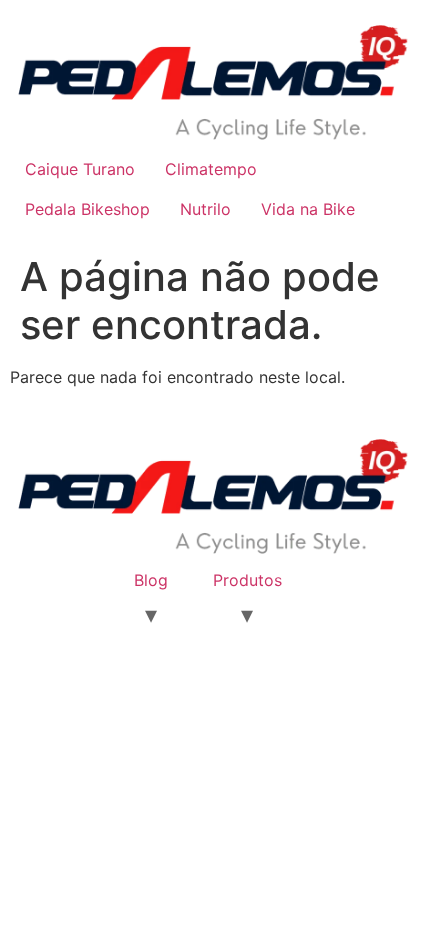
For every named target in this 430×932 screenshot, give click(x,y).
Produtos (247, 580)
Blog (151, 580)
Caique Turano (80, 169)
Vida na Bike (308, 209)
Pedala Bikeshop (87, 209)
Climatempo (211, 169)
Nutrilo (205, 209)
